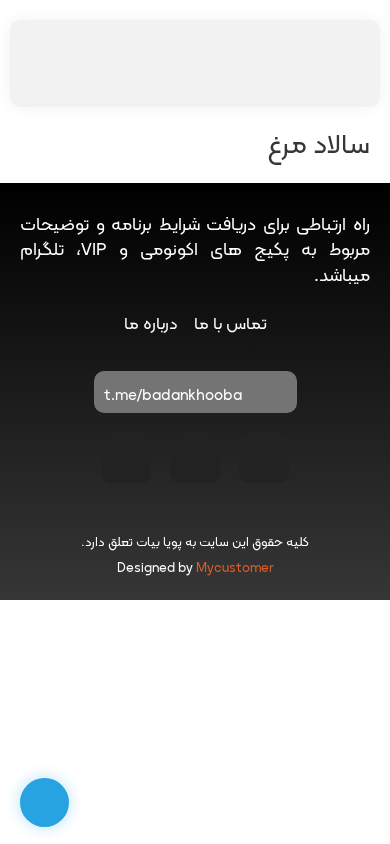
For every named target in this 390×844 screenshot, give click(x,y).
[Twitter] (126, 458)
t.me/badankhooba (173, 396)
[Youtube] (195, 458)
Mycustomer (235, 569)
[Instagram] (264, 458)
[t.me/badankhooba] (272, 397)
